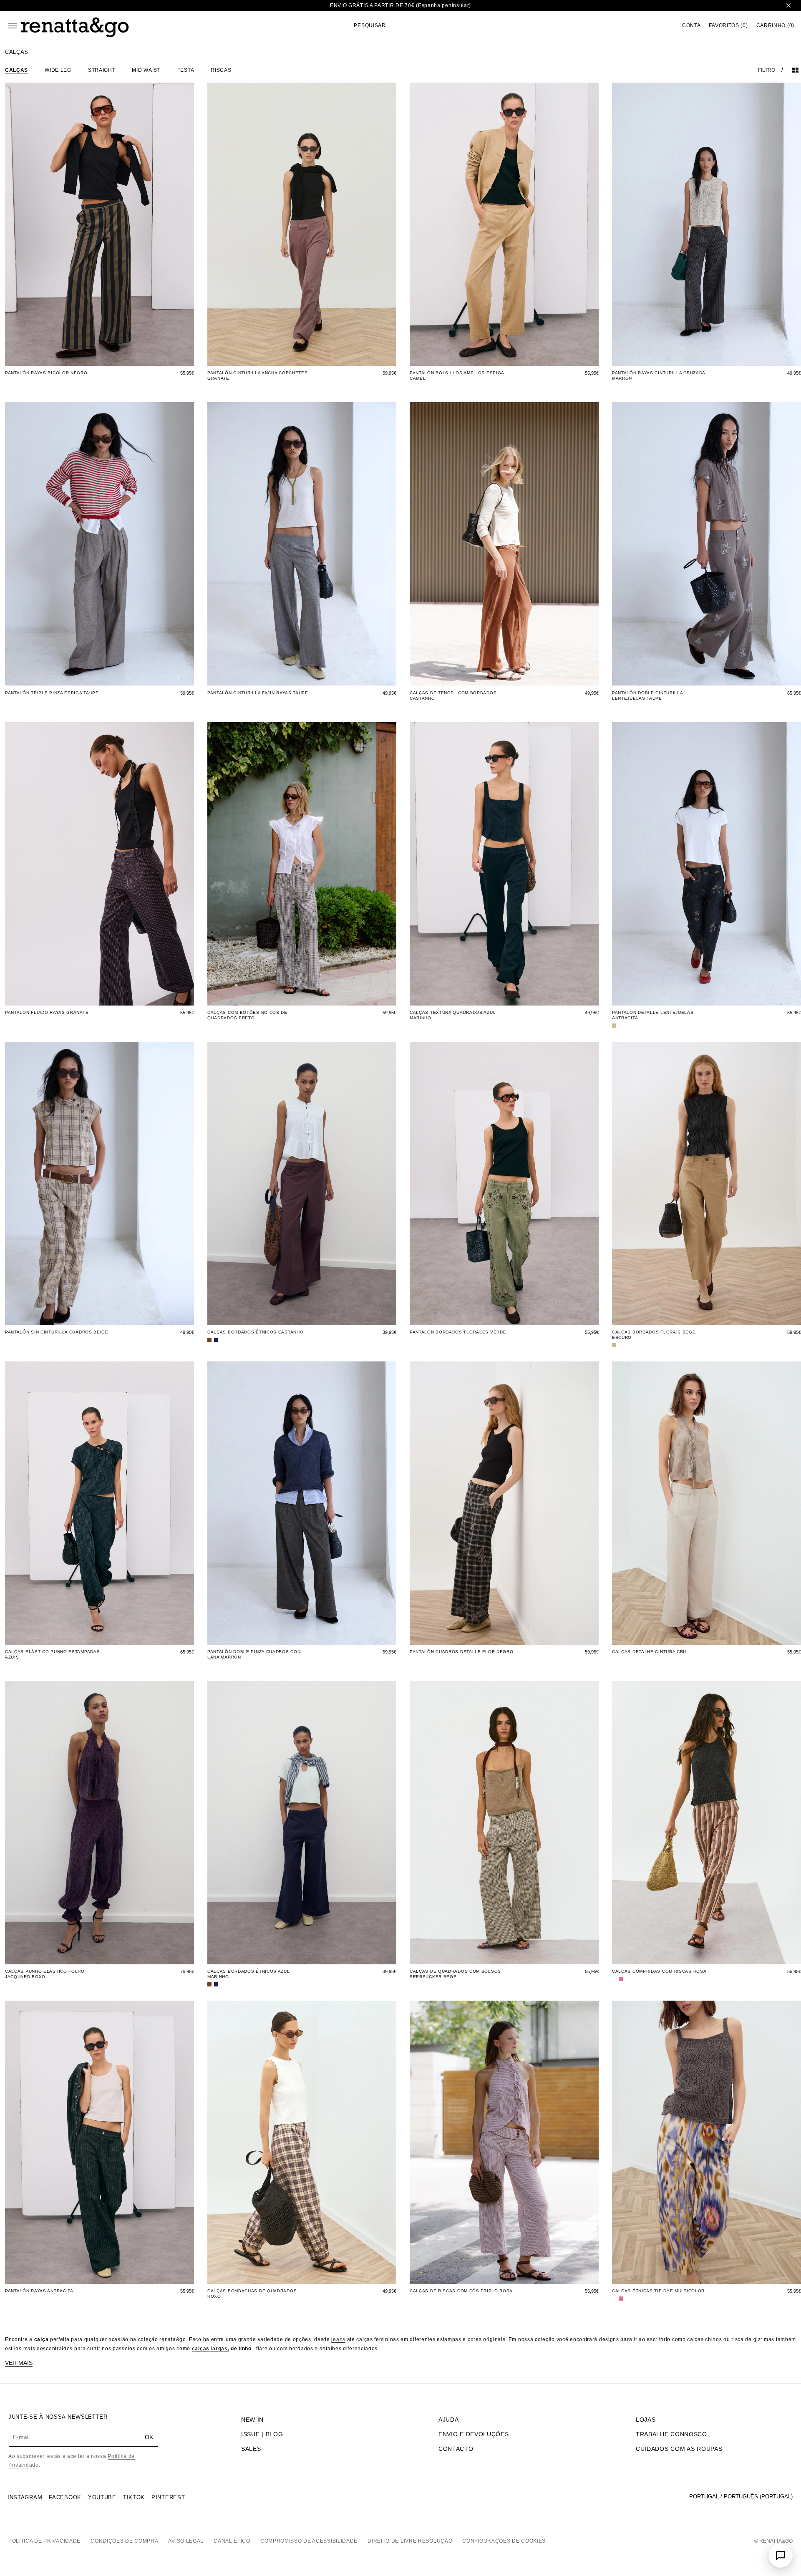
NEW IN (252, 2420)
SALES (251, 2449)
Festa (186, 70)
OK (149, 2437)
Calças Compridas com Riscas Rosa (659, 1971)
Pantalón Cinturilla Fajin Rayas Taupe (258, 693)
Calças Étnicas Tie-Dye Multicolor (658, 2291)
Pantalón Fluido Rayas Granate (47, 1012)
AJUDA (449, 2420)
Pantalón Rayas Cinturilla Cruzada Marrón (659, 376)
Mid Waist (146, 70)
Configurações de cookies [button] (504, 2541)
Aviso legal (186, 2541)
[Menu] (13, 26)
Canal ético (232, 2541)
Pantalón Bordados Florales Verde (458, 1332)
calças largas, (211, 2349)
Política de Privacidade (44, 2541)
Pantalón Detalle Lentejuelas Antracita (653, 1015)
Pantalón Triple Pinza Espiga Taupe (52, 693)
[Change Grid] (795, 70)
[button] (421, 25)
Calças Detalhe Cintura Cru (649, 1652)
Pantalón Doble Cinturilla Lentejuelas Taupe (647, 696)
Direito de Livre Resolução (410, 2541)
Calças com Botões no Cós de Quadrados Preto (247, 1015)
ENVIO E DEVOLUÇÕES (474, 2434)
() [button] (728, 26)
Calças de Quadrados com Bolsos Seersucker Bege (455, 1974)
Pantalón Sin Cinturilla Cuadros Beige (57, 1332)
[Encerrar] (788, 6)
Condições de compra (124, 2541)
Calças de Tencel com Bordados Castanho (453, 696)
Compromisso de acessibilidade (309, 2541)
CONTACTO (456, 2449)
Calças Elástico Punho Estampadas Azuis (52, 1654)
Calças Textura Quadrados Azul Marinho (453, 1015)
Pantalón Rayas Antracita (39, 2291)
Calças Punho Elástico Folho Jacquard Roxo (45, 1974)
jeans (338, 2339)
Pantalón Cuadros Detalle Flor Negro (462, 1652)
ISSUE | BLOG (262, 2434)
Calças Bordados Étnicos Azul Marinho (249, 1974)
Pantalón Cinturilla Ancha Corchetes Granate (258, 376)
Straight (102, 70)
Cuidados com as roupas (679, 2449)
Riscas (221, 70)
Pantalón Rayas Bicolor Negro (46, 373)
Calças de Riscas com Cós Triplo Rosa (461, 2291)
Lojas (646, 2420)
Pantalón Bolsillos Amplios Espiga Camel (457, 376)
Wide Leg (58, 70)
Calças (16, 70)
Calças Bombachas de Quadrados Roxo (252, 2294)
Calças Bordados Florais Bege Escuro (654, 1335)
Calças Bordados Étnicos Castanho (255, 1332)
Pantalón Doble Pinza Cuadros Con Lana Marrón (254, 1654)
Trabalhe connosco (671, 2434)
